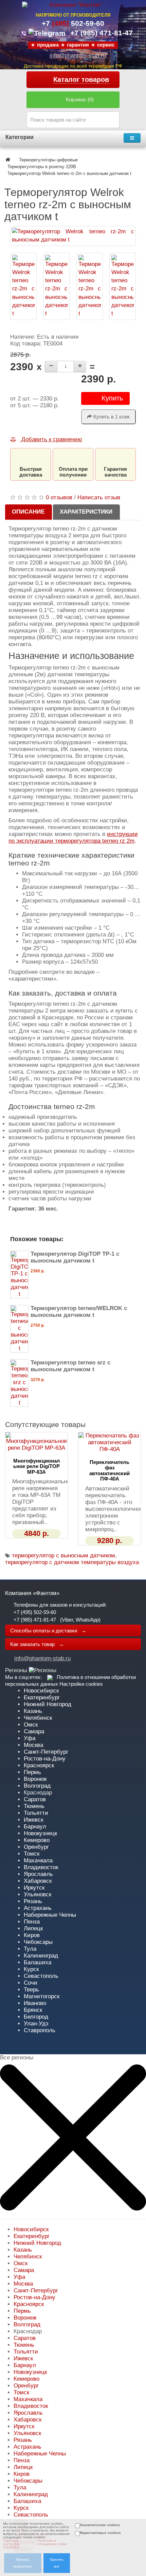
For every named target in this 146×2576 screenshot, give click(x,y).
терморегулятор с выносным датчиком (63, 1555)
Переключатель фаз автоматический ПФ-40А (109, 1471)
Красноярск (39, 1765)
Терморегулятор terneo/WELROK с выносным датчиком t (79, 1312)
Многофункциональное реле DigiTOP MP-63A (37, 1466)
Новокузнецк (40, 1833)
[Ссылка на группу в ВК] (50, 1677)
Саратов (35, 1799)
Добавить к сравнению (51, 439)
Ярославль (38, 1874)
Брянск (33, 2010)
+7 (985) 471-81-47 (35, 1620)
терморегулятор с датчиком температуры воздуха (72, 1562)
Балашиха (38, 1962)
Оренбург (36, 1847)
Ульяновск (38, 1894)
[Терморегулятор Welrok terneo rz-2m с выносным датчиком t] (73, 236)
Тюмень (34, 1806)
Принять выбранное (23, 2563)
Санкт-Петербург (46, 1752)
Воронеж (35, 1779)
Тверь (31, 1990)
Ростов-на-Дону (45, 1759)
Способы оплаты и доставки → (48, 1631)
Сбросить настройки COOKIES (12, 2544)
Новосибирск (41, 1691)
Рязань (33, 1901)
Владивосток (41, 1867)
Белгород (36, 2017)
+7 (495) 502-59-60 (35, 1612)
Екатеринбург (42, 1697)
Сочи (31, 1983)
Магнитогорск (42, 1996)
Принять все (57, 2563)
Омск (31, 1725)
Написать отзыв (99, 497)
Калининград (41, 1956)
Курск (31, 1969)
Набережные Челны (50, 1915)
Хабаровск (38, 1881)
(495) (73, 23)
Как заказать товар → (37, 1644)
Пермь (32, 1772)
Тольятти (36, 1813)
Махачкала (38, 1861)
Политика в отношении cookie (52, 2542)
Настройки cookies (81, 1684)
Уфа (30, 1738)
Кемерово (37, 1840)
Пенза (32, 1922)
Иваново (35, 2003)
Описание (28, 512)
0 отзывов (59, 497)
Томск (32, 1854)
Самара (34, 1731)
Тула (30, 1949)
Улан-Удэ (36, 2024)
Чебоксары (38, 1942)
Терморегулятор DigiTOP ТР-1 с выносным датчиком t (75, 1257)
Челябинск (38, 1718)
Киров (32, 1935)
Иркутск (34, 1888)
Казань (33, 1711)
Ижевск (33, 1820)
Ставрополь (40, 2030)
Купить (112, 398)
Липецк (33, 1928)
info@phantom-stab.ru (78, 56)
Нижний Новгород (48, 1704)
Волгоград (37, 1786)
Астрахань (38, 1908)
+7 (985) (102, 33)
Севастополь (41, 1976)
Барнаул (35, 1827)
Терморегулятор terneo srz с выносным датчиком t (70, 1366)
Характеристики (86, 512)
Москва (33, 1745)
